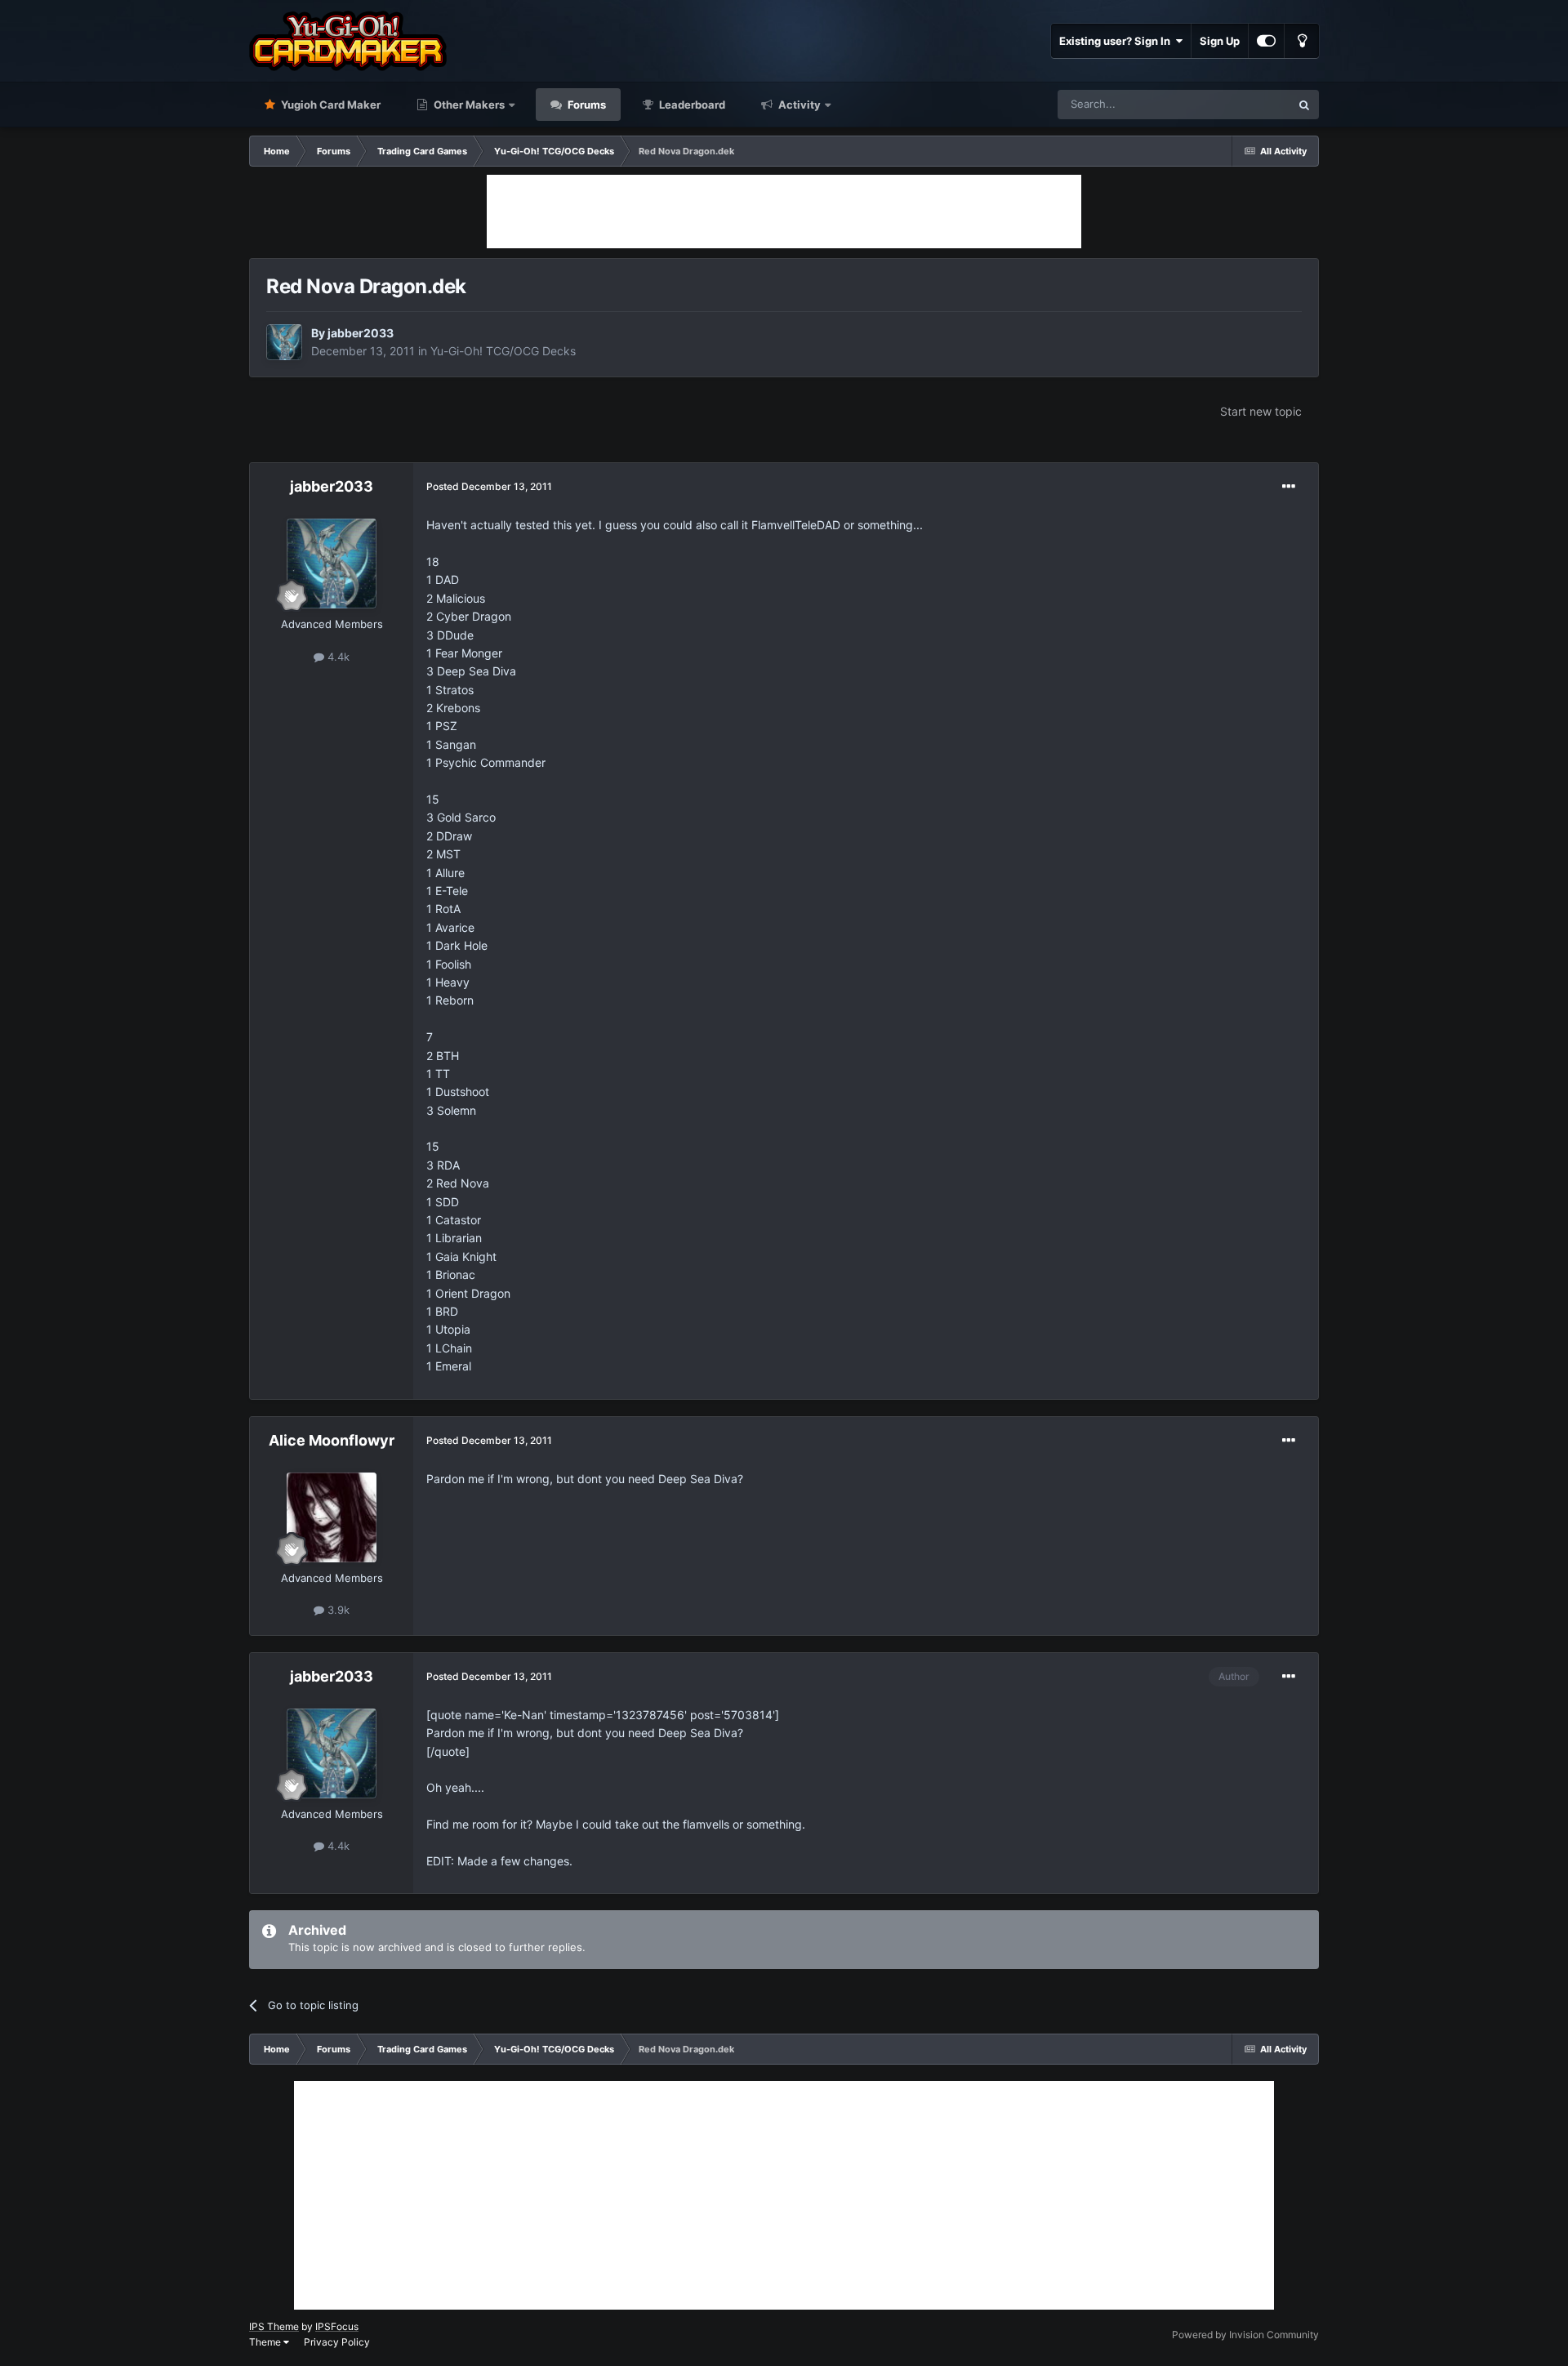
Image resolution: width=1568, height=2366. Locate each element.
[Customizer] (1266, 41)
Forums (586, 105)
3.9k (337, 1610)
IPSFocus (337, 2326)
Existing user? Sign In (1117, 41)
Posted (489, 486)
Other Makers (468, 105)
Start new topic (1261, 411)
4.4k (337, 657)
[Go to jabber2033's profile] (284, 342)
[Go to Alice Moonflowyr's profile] (332, 1517)
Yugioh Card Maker (330, 105)
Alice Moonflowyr (332, 1440)
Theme (266, 2342)
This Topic (1244, 104)
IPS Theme (274, 2326)
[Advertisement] (784, 212)
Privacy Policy (337, 2342)
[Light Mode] (1302, 41)
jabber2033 (361, 333)
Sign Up (1220, 41)
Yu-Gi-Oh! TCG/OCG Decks (503, 351)
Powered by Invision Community (1245, 2335)
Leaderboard (691, 105)
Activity (798, 105)
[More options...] (1289, 487)
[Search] (1304, 105)
